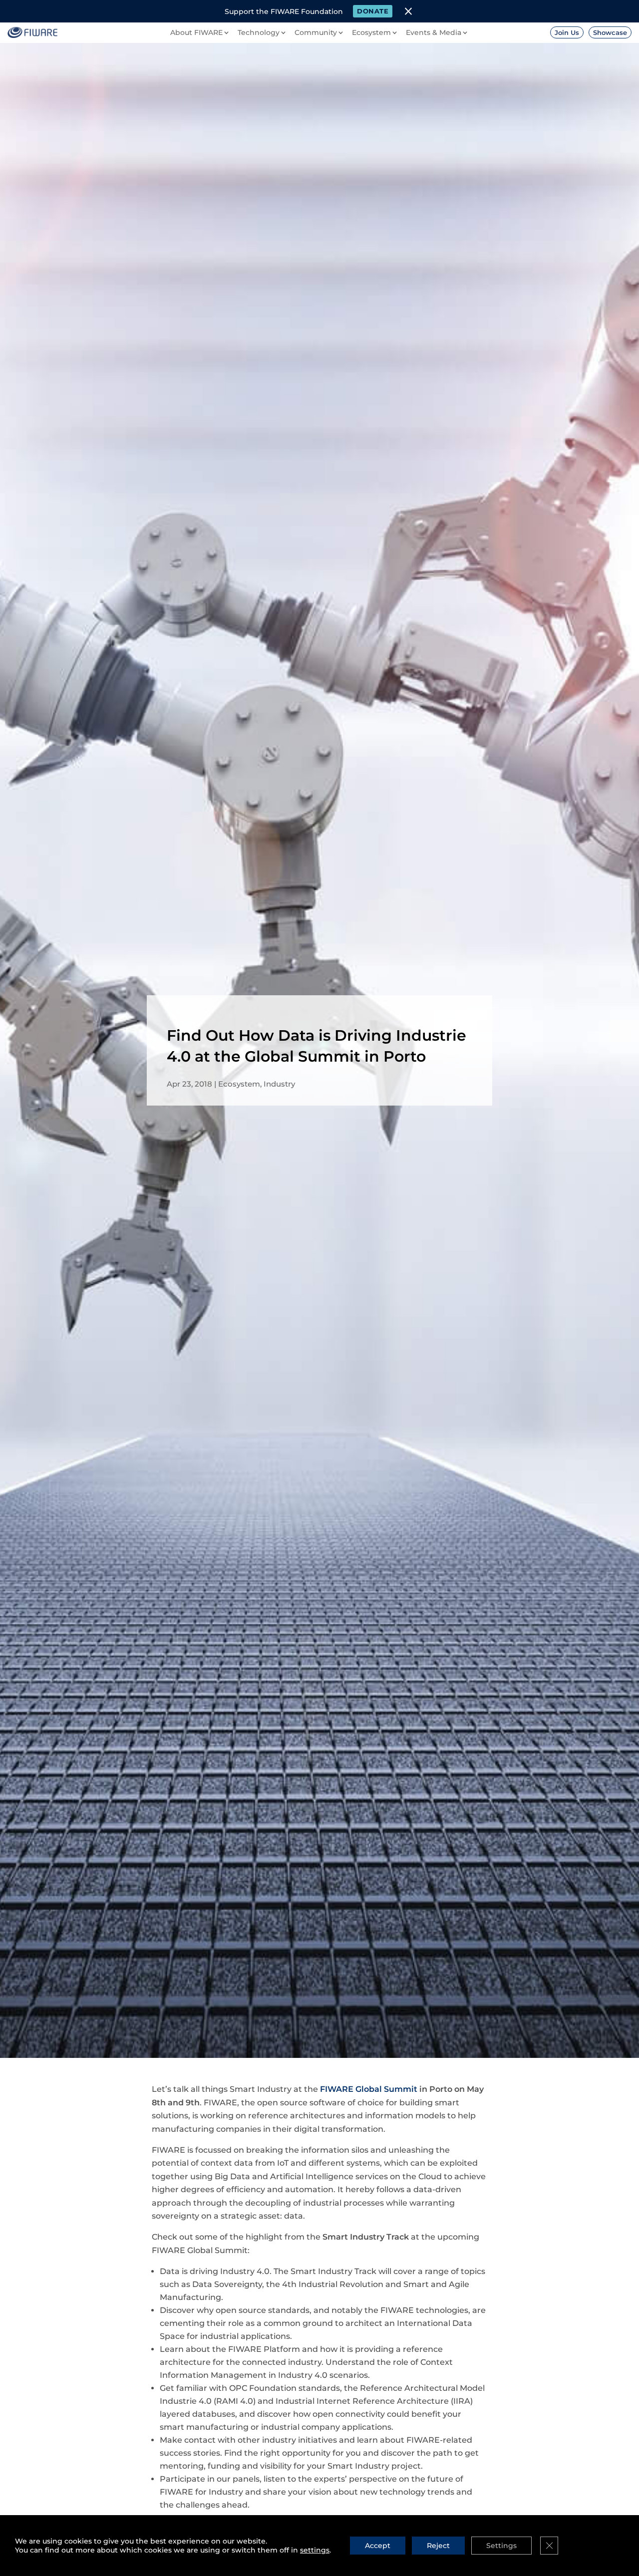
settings (315, 2550)
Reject (438, 2546)
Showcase (610, 32)
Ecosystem (239, 1084)
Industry (279, 1084)
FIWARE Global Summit (369, 2089)
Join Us (567, 32)
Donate (373, 11)
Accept (378, 2546)
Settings (501, 2546)
